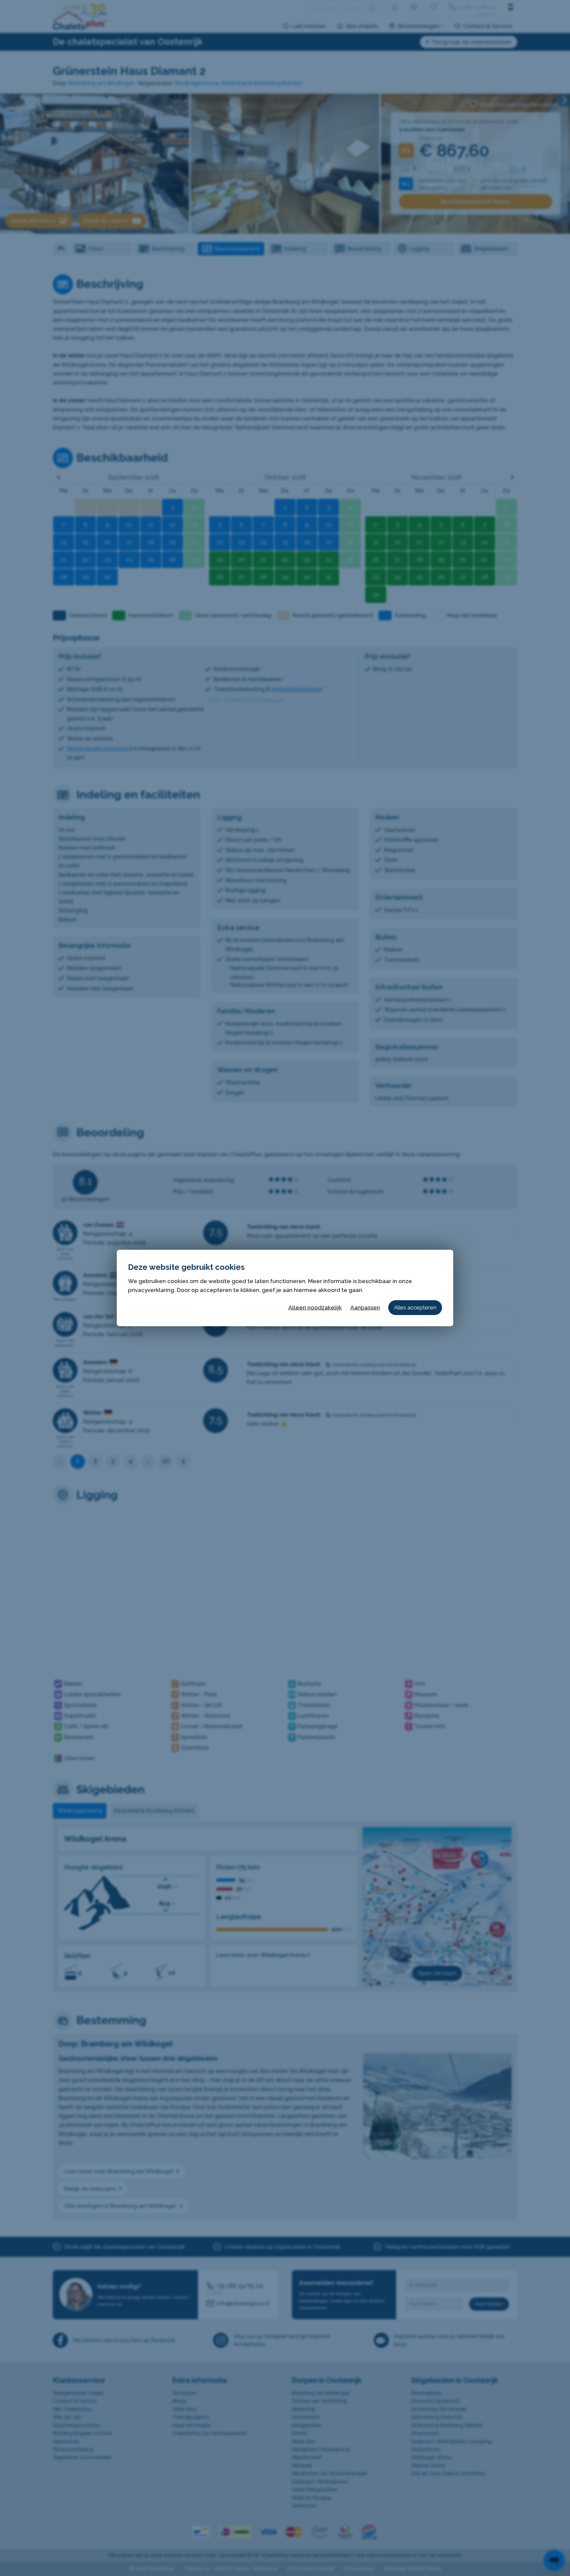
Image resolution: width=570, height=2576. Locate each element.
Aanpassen (365, 1307)
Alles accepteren (415, 1307)
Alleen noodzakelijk (315, 1307)
